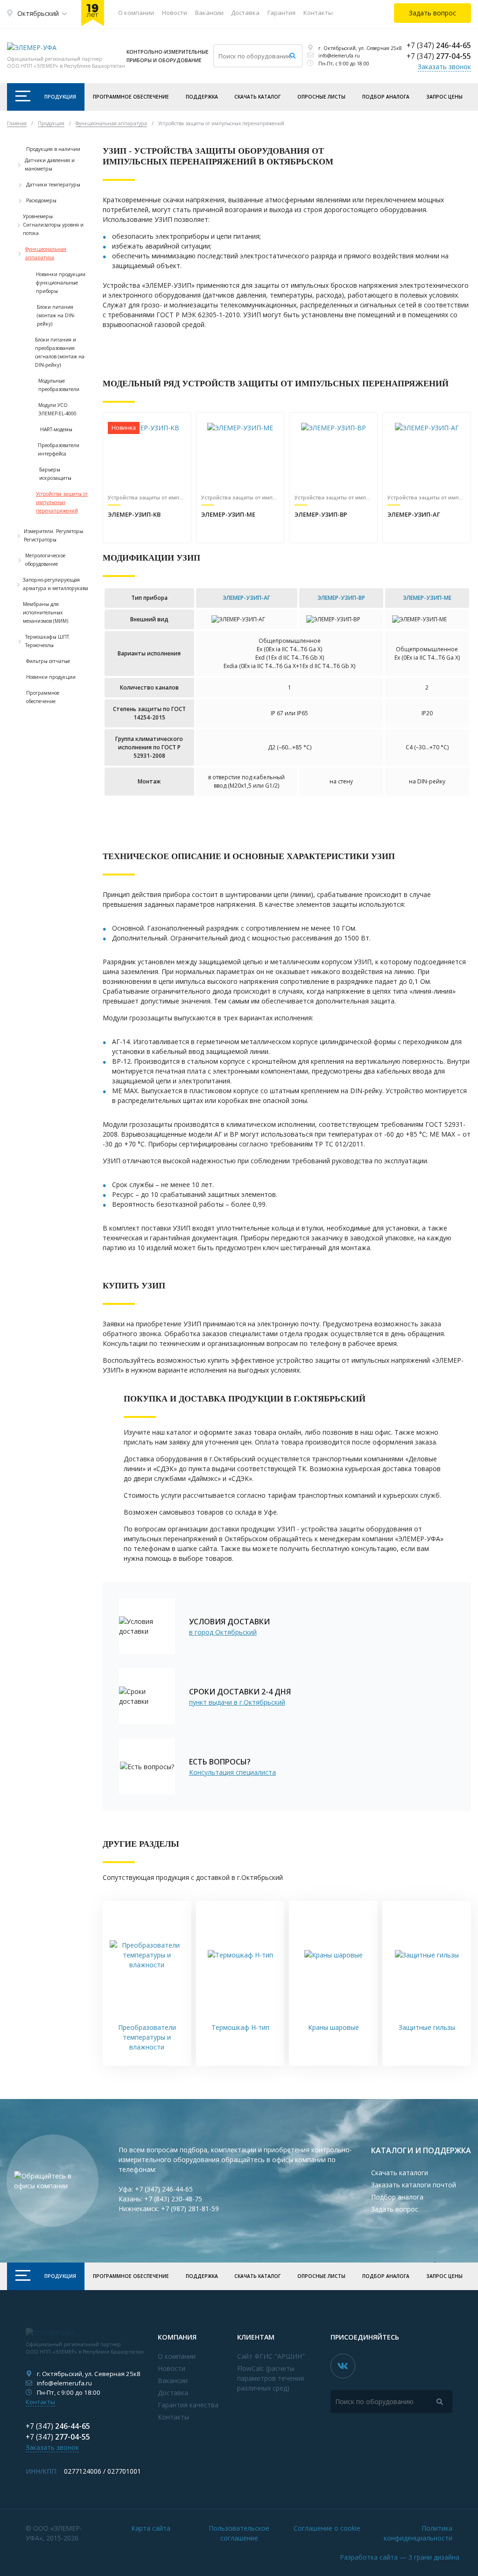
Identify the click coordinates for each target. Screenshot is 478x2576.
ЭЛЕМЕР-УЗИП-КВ (134, 514)
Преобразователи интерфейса (59, 449)
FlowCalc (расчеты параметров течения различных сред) (271, 2378)
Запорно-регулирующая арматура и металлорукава (56, 584)
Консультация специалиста (232, 1772)
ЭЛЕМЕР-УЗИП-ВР (321, 514)
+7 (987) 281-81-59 (190, 2209)
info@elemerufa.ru (339, 56)
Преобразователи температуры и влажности (147, 2037)
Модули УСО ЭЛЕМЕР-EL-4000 (57, 409)
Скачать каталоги (400, 2173)
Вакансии (209, 13)
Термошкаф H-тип (240, 2027)
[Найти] (292, 56)
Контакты (318, 13)
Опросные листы (321, 97)
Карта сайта (151, 2528)
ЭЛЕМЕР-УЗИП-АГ (414, 514)
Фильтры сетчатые (48, 661)
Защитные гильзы (427, 2027)
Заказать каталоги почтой (414, 2185)
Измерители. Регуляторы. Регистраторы (54, 535)
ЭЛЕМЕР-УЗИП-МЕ (228, 514)
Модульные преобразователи (59, 385)
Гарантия (281, 13)
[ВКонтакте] (343, 2366)
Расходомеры (41, 200)
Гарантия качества (188, 2405)
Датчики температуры (53, 185)
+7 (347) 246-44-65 (164, 2189)
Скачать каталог (257, 97)
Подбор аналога (386, 97)
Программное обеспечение (131, 97)
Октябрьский (38, 13)
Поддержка (202, 97)
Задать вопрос (395, 2209)
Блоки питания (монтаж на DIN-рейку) (56, 315)
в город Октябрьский (223, 1632)
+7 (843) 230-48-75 (173, 2199)
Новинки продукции (51, 677)
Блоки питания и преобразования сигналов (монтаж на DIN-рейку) (60, 352)
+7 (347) (439, 46)
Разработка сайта (400, 2557)
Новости (175, 13)
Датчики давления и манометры (50, 164)
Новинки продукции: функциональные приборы (61, 283)
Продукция (60, 97)
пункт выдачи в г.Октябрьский (237, 1702)
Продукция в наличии (53, 149)
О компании (136, 13)
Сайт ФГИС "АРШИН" (271, 2356)
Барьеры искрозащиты (55, 474)
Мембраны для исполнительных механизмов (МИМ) (46, 612)
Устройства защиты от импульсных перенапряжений (62, 502)
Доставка (245, 13)
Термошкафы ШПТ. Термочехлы (48, 641)
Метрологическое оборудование (45, 560)
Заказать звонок (444, 67)
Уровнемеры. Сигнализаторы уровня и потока (53, 225)
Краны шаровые (334, 2027)
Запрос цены (444, 97)
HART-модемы (56, 429)
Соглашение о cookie (327, 2528)
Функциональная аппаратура (46, 253)
